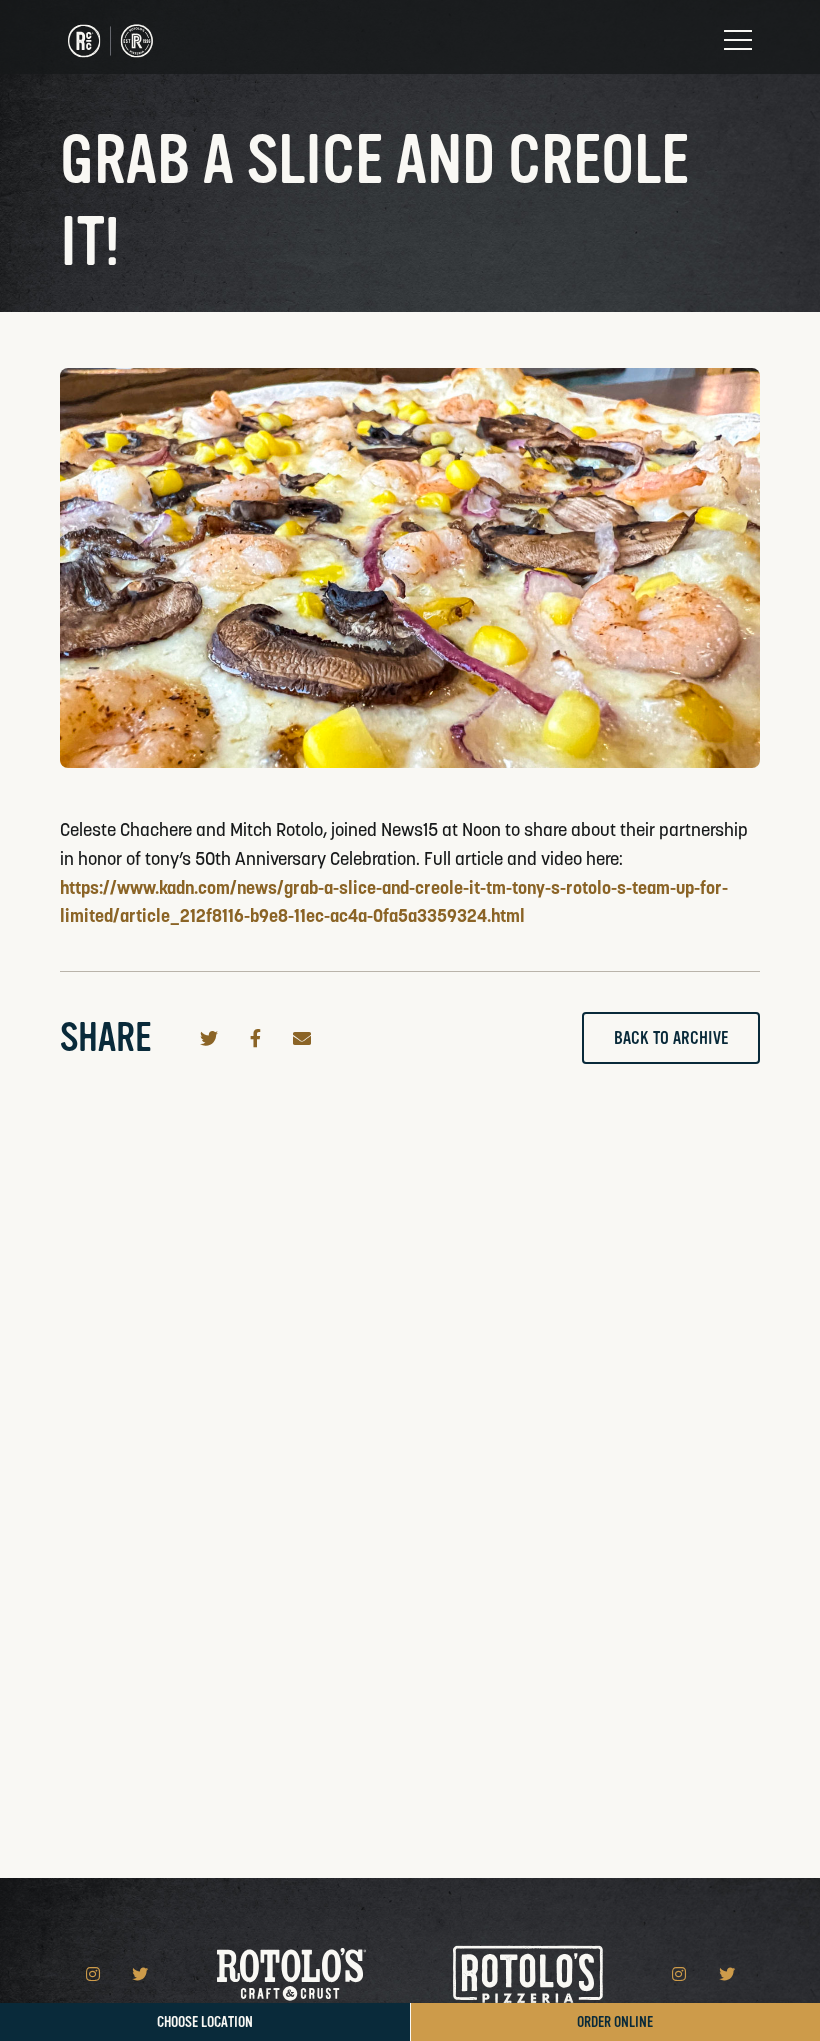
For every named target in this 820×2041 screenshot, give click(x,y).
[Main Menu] (738, 40)
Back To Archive (671, 1038)
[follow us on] (95, 1974)
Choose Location (205, 2022)
